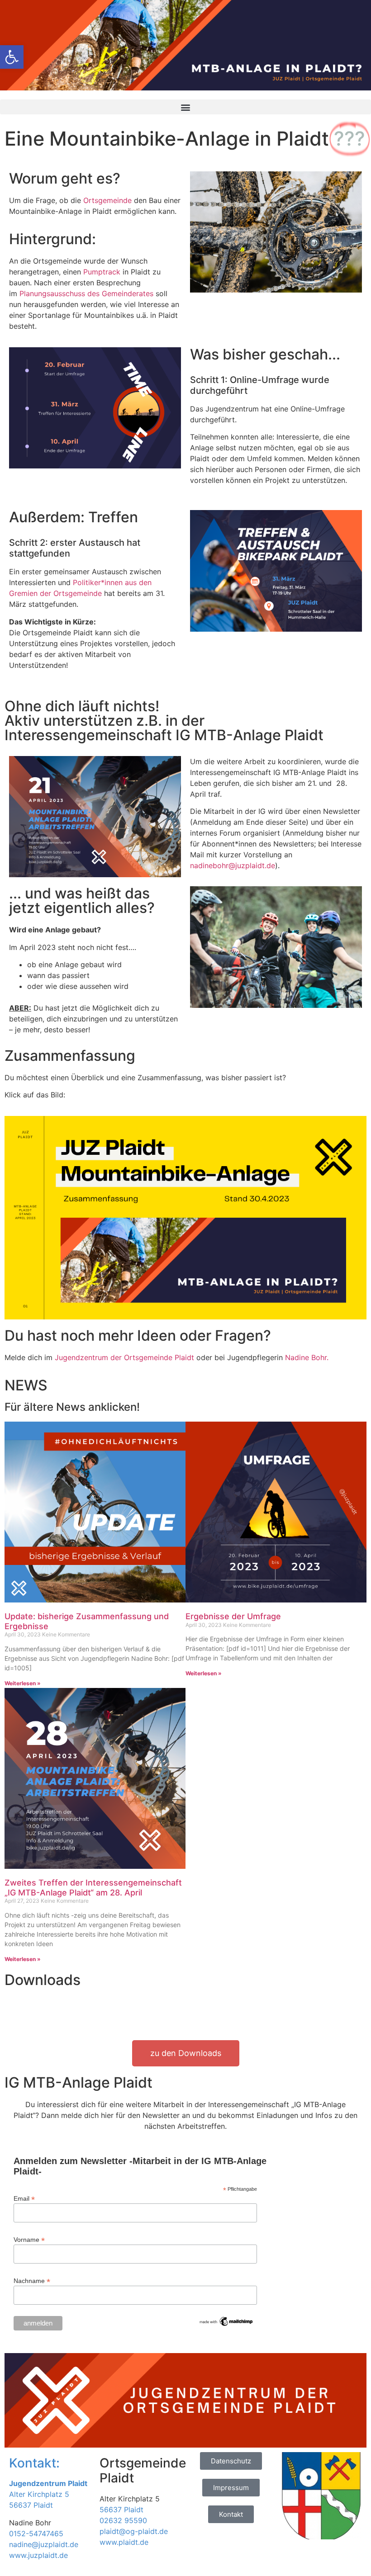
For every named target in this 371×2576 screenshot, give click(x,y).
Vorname (29, 2239)
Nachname (32, 2281)
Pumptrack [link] (101, 272)
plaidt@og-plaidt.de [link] (134, 2531)
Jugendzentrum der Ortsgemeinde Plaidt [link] (124, 1357)
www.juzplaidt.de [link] (38, 2555)
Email (24, 2198)
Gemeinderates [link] (128, 293)
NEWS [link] (26, 1385)
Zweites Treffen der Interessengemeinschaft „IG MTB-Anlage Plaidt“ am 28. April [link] (93, 1888)
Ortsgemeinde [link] (107, 200)
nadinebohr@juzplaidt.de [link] (233, 865)
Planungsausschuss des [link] (61, 293)
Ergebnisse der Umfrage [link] (233, 1616)
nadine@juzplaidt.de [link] (44, 2544)
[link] (12, 57)
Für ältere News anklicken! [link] (72, 1407)
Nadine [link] (307, 1357)
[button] (185, 107)
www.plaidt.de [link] (124, 2542)
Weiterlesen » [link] (23, 1683)
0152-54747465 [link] (36, 2533)
